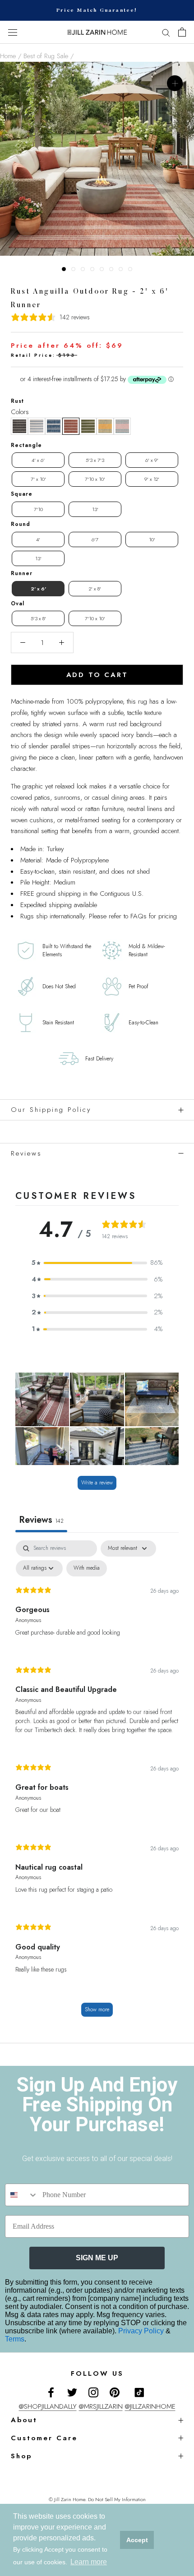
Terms (15, 2339)
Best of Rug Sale (46, 56)
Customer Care (44, 2438)
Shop (21, 2456)
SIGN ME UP (97, 2258)
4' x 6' (38, 460)
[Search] (166, 32)
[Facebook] (51, 2392)
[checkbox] (87, 1568)
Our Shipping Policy (51, 1110)
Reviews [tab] (41, 1520)
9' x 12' (152, 479)
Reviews (26, 1153)
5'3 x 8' (38, 618)
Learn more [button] (89, 2562)
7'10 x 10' (95, 479)
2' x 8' (95, 589)
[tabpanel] (97, 1783)
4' (38, 539)
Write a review (97, 1483)
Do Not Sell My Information (117, 2499)
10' (152, 539)
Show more (97, 2009)
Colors (20, 412)
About (24, 2420)
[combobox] (22, 2195)
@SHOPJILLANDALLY (48, 2406)
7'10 (38, 509)
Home (8, 56)
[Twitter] (72, 2392)
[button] (19, 426)
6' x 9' (152, 460)
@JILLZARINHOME (150, 2406)
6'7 (95, 539)
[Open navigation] (13, 32)
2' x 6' (38, 589)
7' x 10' (38, 479)
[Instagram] (93, 2392)
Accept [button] (137, 2540)
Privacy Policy (142, 2331)
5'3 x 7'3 (95, 460)
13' (95, 509)
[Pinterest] (115, 2392)
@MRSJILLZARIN (101, 2406)
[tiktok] (139, 2392)
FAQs (139, 916)
